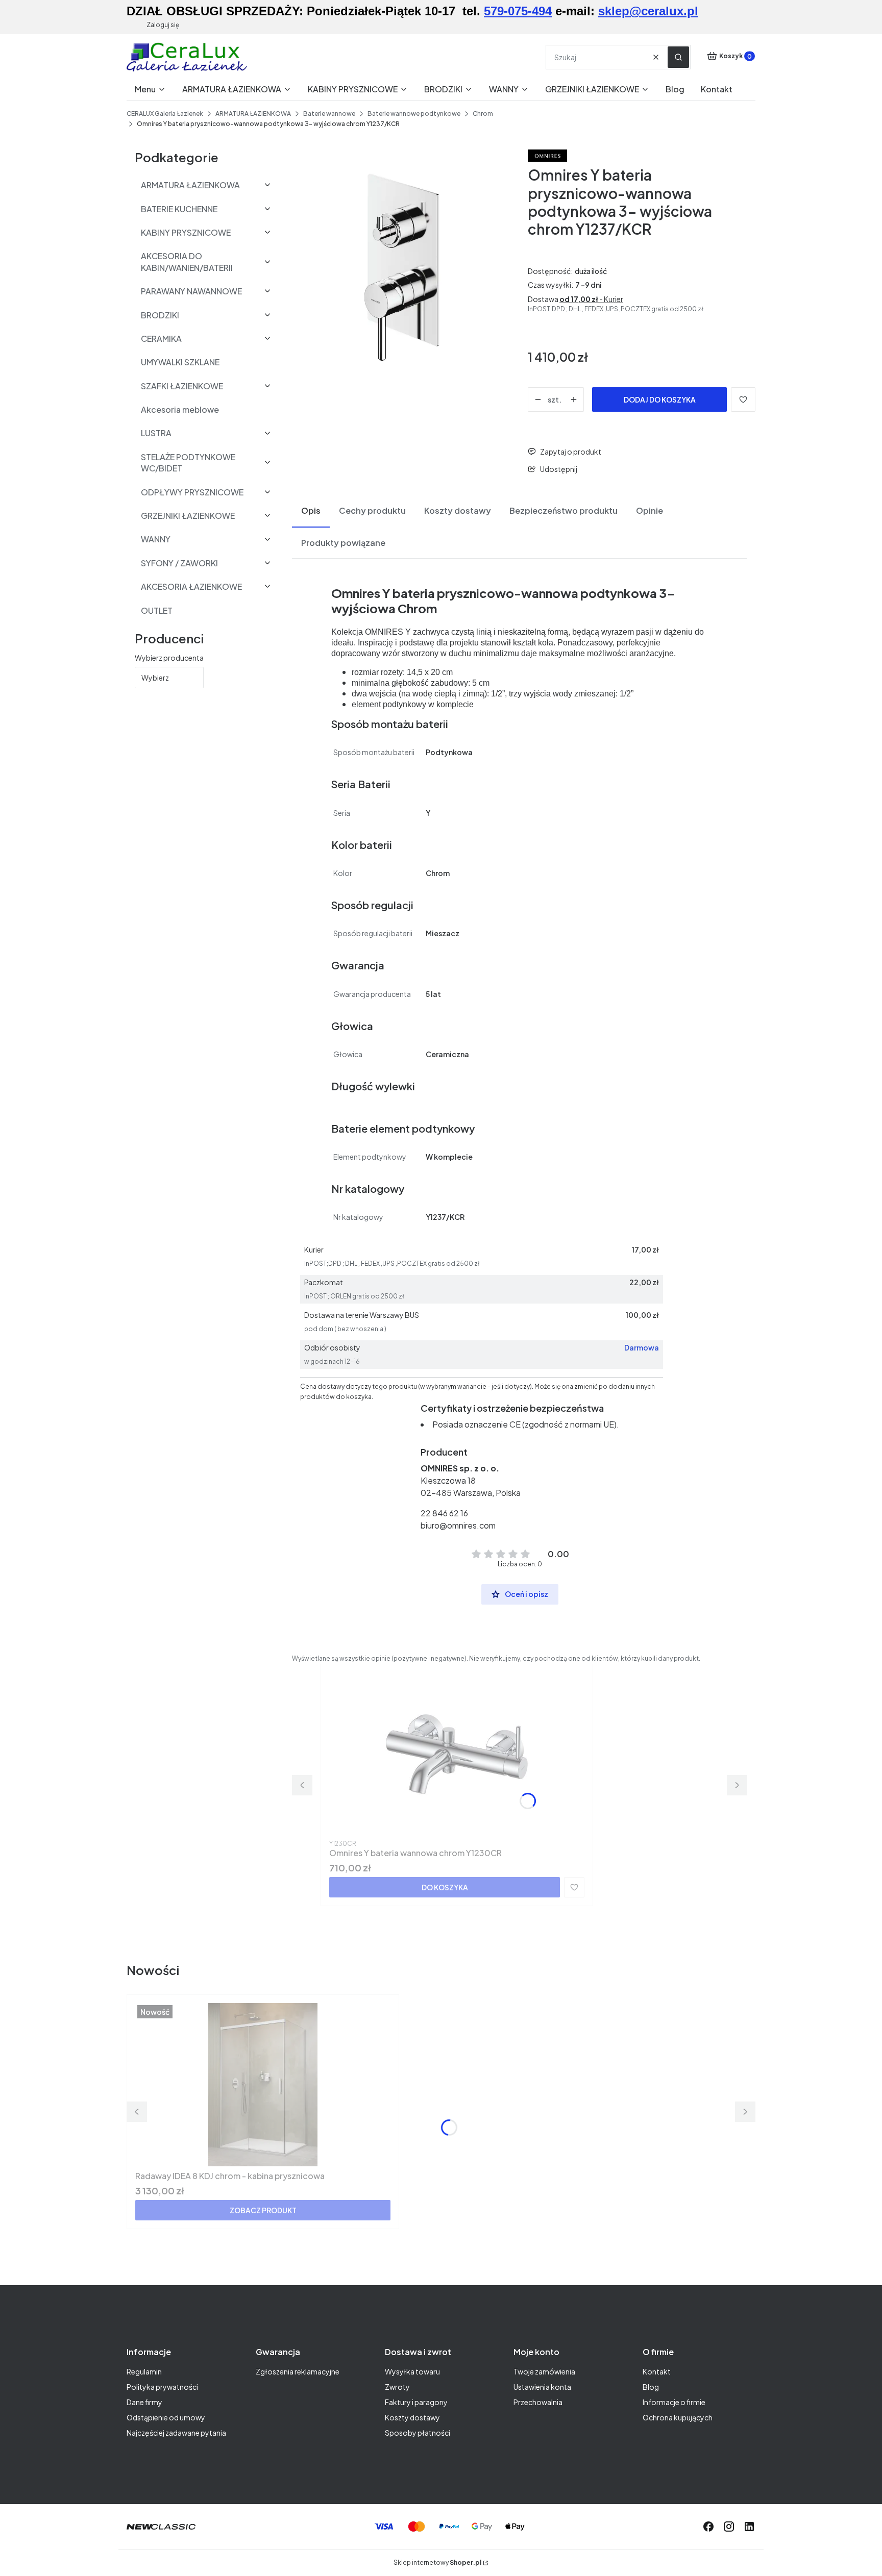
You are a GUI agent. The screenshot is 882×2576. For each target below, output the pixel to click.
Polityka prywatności (162, 2387)
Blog (651, 2387)
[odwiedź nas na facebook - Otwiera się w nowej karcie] (708, 2527)
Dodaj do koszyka (660, 399)
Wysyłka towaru (412, 2371)
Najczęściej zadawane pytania (176, 2433)
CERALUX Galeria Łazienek (165, 114)
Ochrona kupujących (678, 2417)
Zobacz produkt (263, 2210)
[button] (678, 57)
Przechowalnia (538, 2402)
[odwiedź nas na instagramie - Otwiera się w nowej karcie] (729, 2527)
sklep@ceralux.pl (648, 11)
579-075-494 (518, 11)
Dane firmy (144, 2402)
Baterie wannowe (329, 114)
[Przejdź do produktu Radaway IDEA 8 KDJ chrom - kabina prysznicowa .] (263, 2085)
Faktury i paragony (416, 2402)
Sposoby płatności (418, 2433)
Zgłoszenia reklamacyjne (298, 2371)
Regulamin (144, 2371)
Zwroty (397, 2387)
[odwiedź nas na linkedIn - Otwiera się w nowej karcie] (749, 2527)
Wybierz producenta (169, 658)
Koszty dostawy (412, 2417)
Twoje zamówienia (544, 2371)
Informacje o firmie (674, 2402)
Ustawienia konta (542, 2387)
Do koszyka (445, 1887)
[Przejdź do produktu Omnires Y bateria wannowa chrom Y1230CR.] (457, 1754)
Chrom (483, 114)
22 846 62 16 (444, 1513)
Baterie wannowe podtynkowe (414, 114)
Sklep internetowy (437, 2562)
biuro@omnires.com (458, 1525)
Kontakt (657, 2371)
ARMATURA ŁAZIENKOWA (253, 114)
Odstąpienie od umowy (166, 2417)
